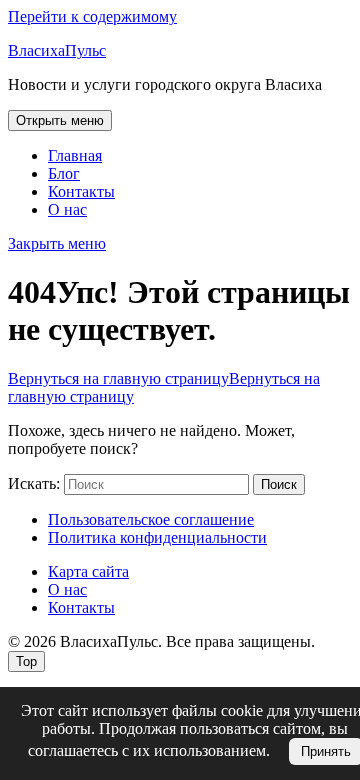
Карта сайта (88, 571)
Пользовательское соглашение (151, 519)
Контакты (81, 191)
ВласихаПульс (57, 50)
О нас (67, 209)
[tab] (60, 120)
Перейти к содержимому (92, 16)
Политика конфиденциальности (157, 537)
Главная (75, 155)
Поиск (279, 484)
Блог (64, 173)
